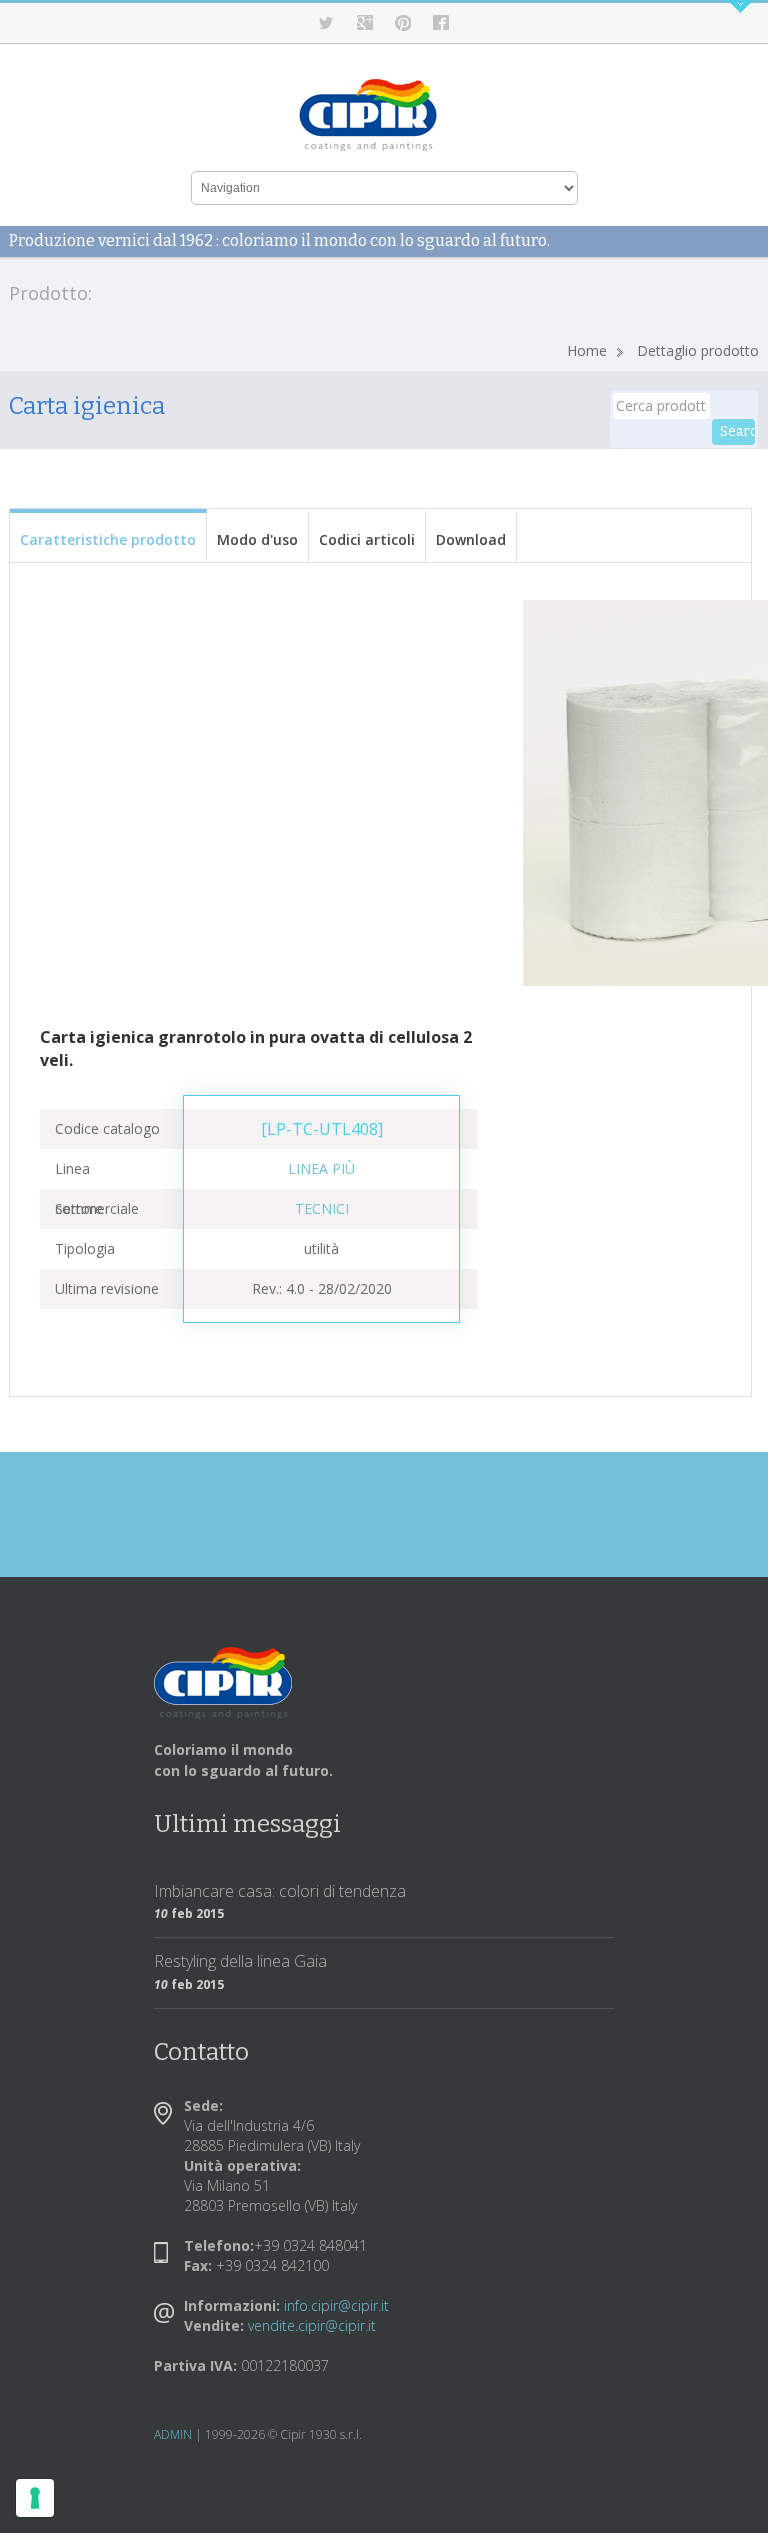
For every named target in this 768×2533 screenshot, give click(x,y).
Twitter (327, 23)
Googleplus (365, 23)
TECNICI (322, 1208)
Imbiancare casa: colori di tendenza (280, 1891)
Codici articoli (367, 539)
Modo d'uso (257, 539)
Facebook (441, 23)
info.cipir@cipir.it (336, 2305)
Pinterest (403, 23)
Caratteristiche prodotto (108, 539)
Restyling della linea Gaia (240, 1961)
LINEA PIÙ (321, 1168)
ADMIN (173, 2434)
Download (471, 539)
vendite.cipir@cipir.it (312, 2325)
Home (587, 350)
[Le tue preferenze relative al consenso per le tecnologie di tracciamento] (35, 2498)
